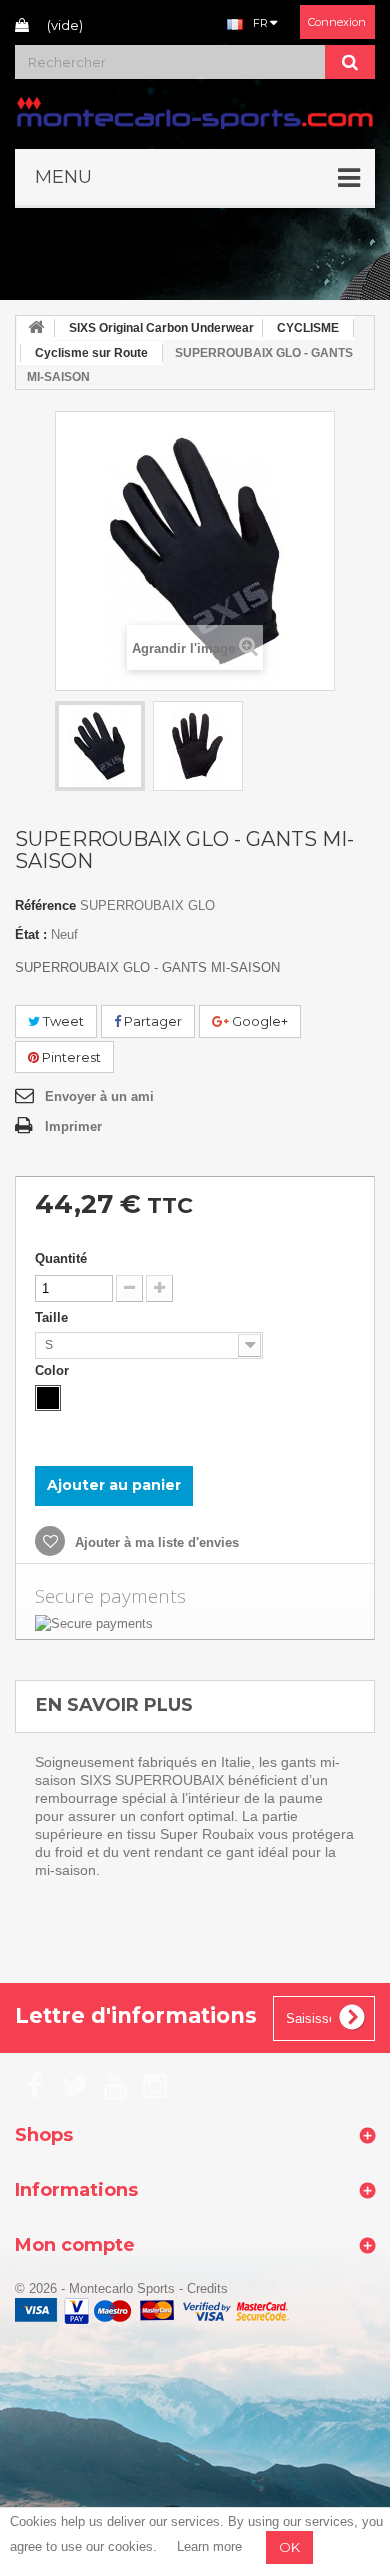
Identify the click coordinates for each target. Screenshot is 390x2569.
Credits (207, 2288)
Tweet (62, 1021)
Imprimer (73, 1126)
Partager (151, 1021)
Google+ (258, 1021)
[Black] (48, 1398)
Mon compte (75, 2245)
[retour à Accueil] (36, 328)
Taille (53, 1317)
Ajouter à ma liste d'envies (155, 1542)
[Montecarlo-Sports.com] (195, 111)
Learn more (209, 2546)
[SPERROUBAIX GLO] (100, 746)
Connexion (337, 22)
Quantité (61, 1258)
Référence (45, 905)
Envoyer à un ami (99, 1096)
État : (31, 934)
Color (54, 1370)
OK (289, 2547)
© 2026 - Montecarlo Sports (97, 2288)
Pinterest (70, 1057)
